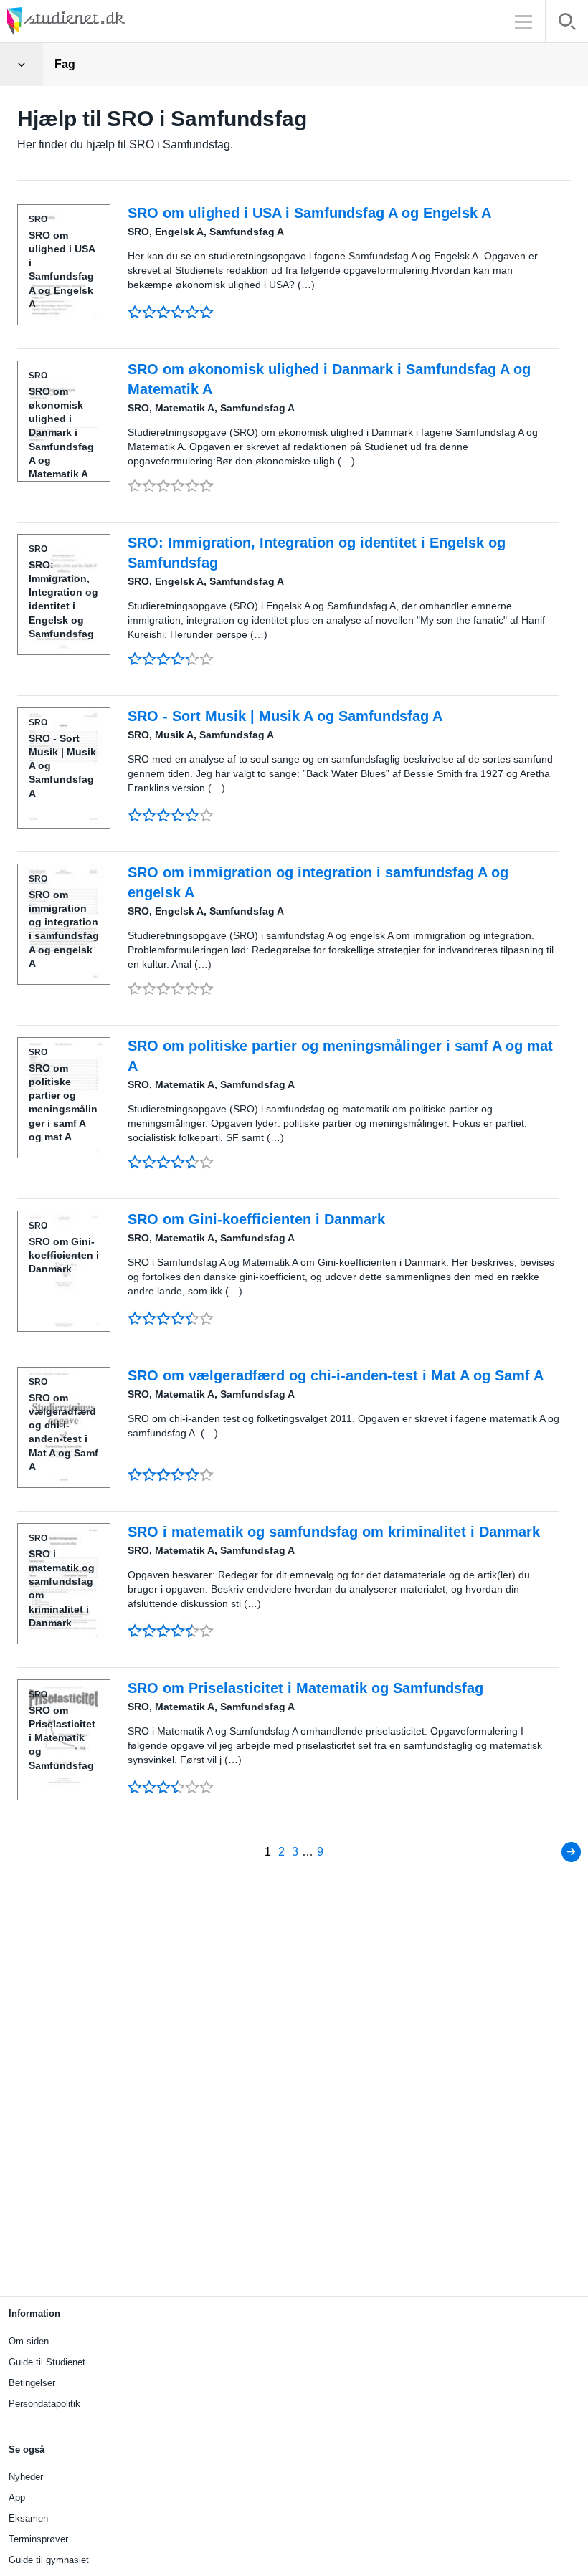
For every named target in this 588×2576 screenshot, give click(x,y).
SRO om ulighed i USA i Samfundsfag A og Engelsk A (309, 213)
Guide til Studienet (47, 2362)
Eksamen (28, 2518)
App (17, 2498)
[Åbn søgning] (567, 24)
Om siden (29, 2341)
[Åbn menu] (22, 65)
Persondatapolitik (44, 2404)
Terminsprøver (38, 2539)
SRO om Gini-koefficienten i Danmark (256, 1219)
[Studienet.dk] (100, 21)
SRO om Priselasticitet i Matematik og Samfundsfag (305, 1688)
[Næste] (571, 1852)
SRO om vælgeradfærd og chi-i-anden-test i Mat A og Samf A (336, 1375)
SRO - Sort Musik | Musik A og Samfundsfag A (285, 716)
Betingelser (32, 2383)
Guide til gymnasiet (49, 2560)
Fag (65, 64)
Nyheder (26, 2477)
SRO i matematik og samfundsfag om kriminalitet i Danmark (334, 1532)
